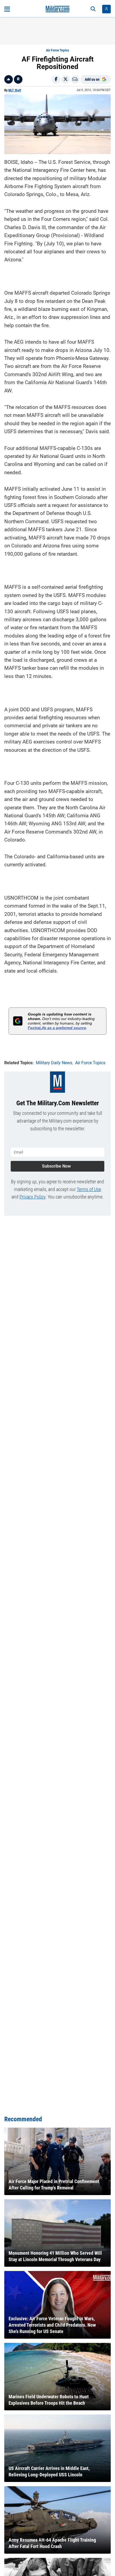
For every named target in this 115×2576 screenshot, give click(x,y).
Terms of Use (89, 1189)
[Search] (93, 9)
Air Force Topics (57, 50)
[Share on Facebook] (56, 79)
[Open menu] (7, 9)
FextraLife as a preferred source (57, 1028)
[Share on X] (66, 79)
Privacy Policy (32, 1197)
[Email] (75, 79)
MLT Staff (15, 90)
